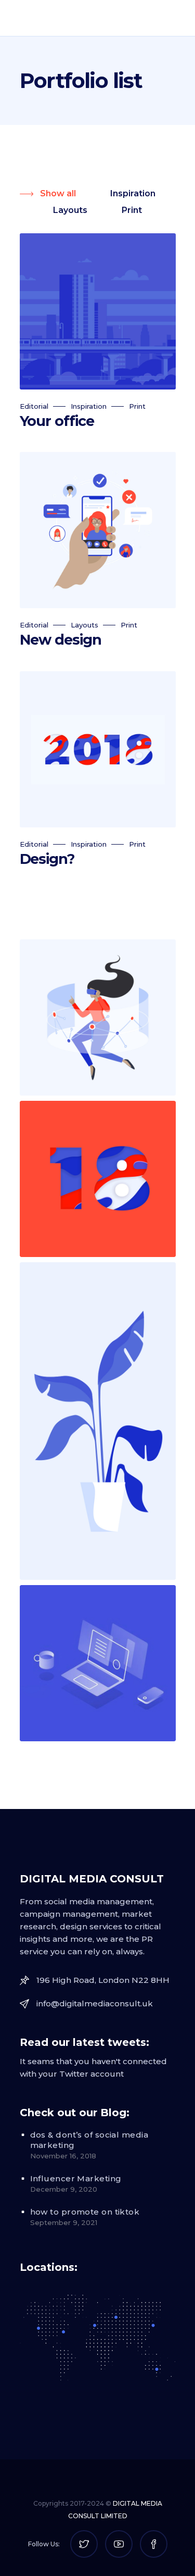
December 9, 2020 (64, 2189)
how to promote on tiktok (85, 2212)
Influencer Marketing (76, 2178)
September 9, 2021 (64, 2222)
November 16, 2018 (63, 2156)
